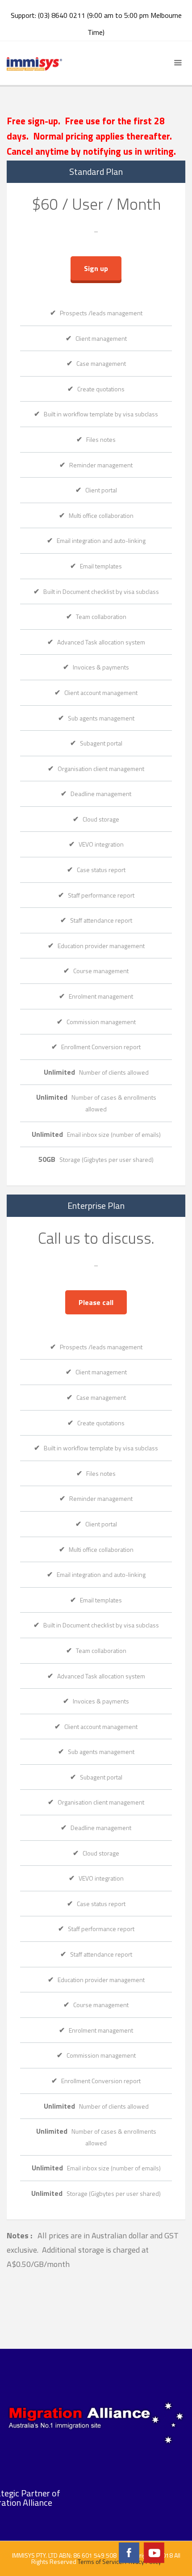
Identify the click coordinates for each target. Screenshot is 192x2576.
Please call (96, 1302)
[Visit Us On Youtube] (154, 2552)
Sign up (96, 268)
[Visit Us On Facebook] (129, 2552)
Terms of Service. (101, 2561)
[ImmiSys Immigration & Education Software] (34, 63)
